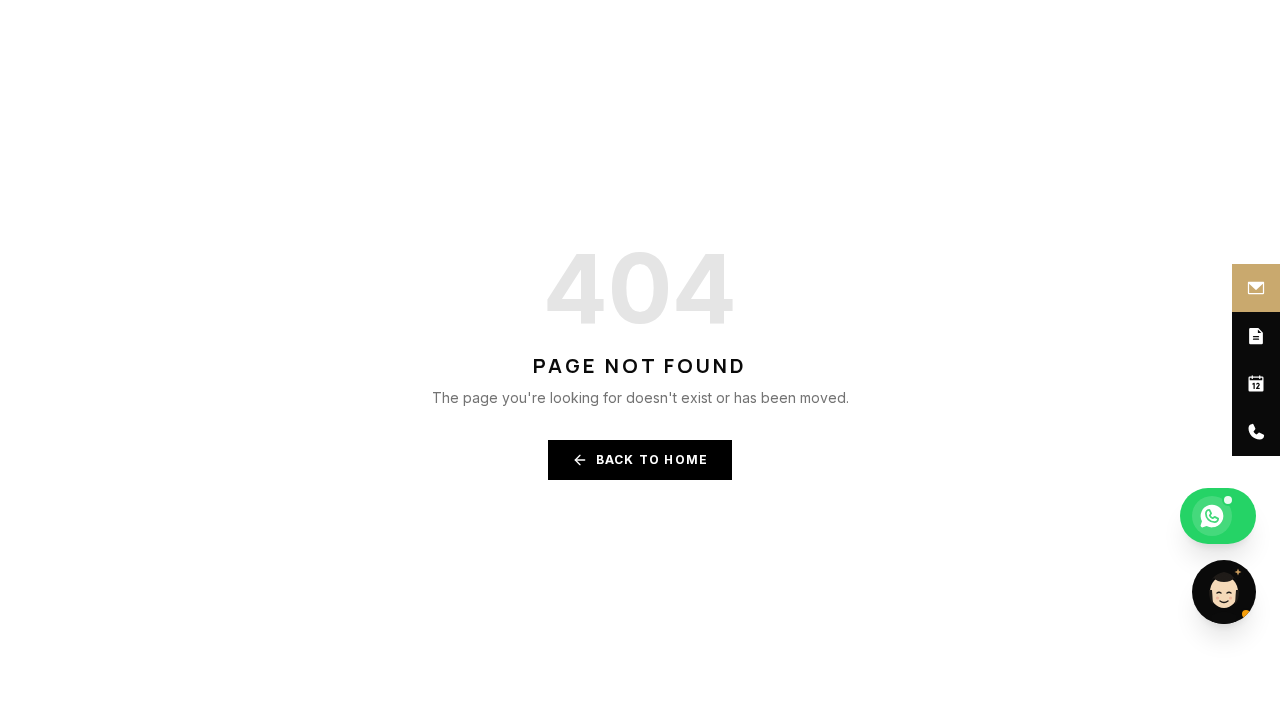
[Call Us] (1256, 432)
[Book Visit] (1256, 384)
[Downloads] (1256, 336)
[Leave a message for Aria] (1224, 592)
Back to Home (652, 459)
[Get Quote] (1256, 288)
